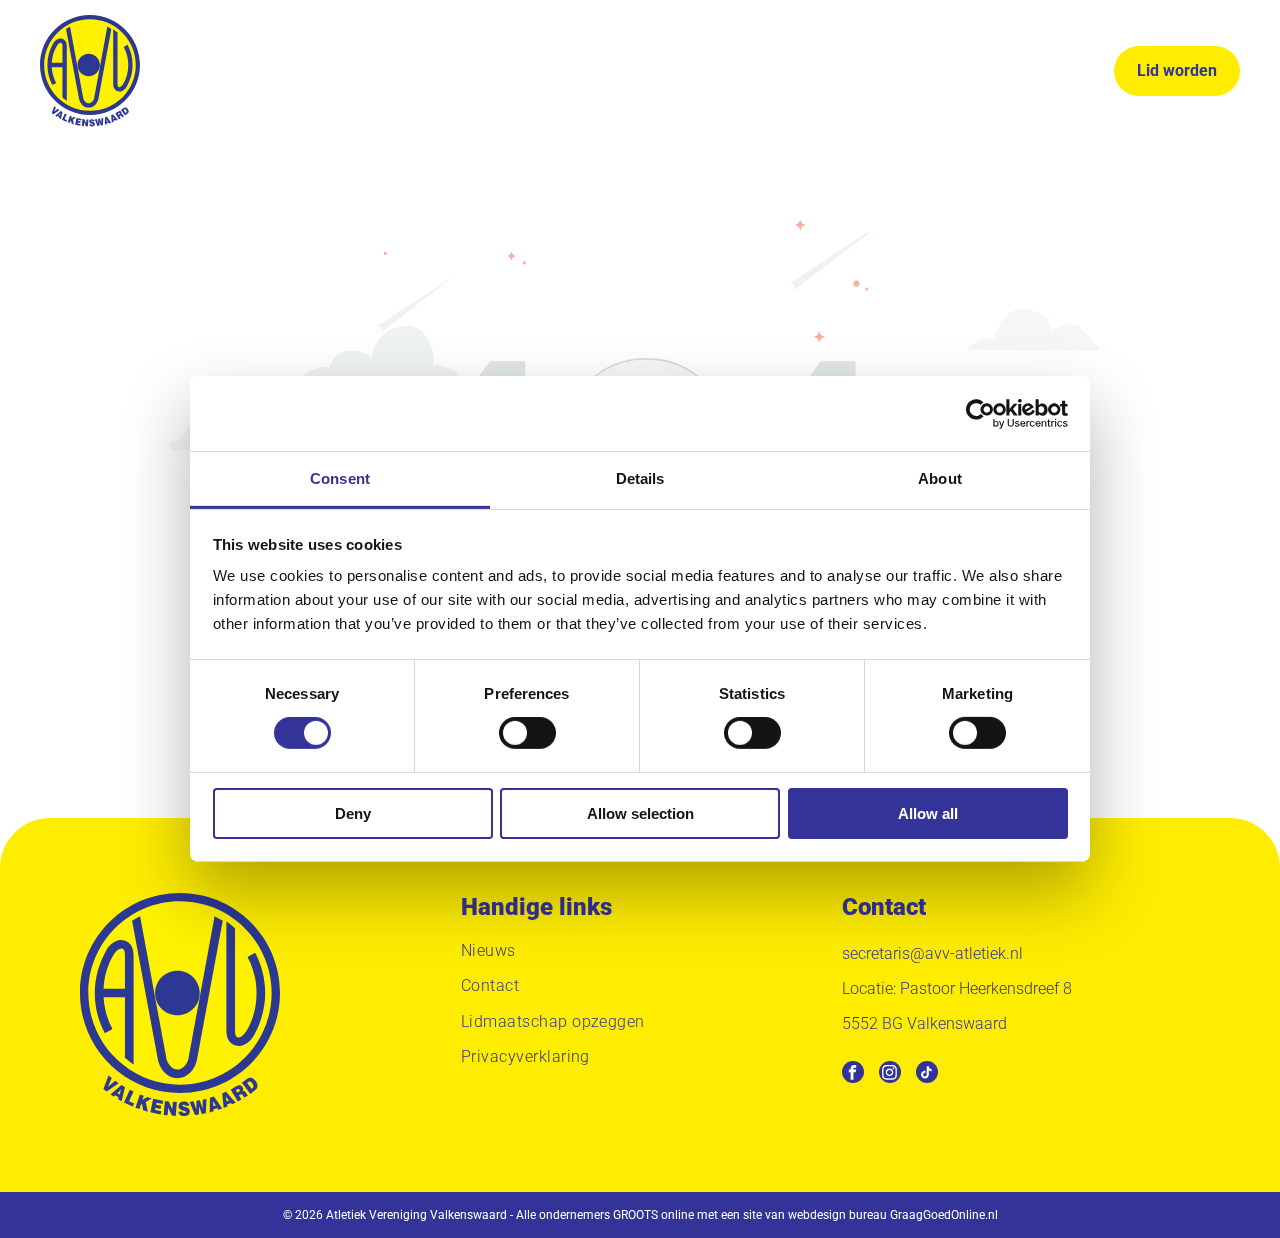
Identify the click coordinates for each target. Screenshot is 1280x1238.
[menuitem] (296, 70)
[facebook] (853, 1074)
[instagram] (890, 1074)
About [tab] (940, 478)
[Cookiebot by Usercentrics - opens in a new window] (980, 413)
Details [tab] (640, 478)
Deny (353, 813)
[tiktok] (927, 1074)
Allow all (928, 813)
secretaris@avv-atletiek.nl (932, 953)
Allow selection (640, 813)
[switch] (527, 733)
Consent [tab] (340, 478)
